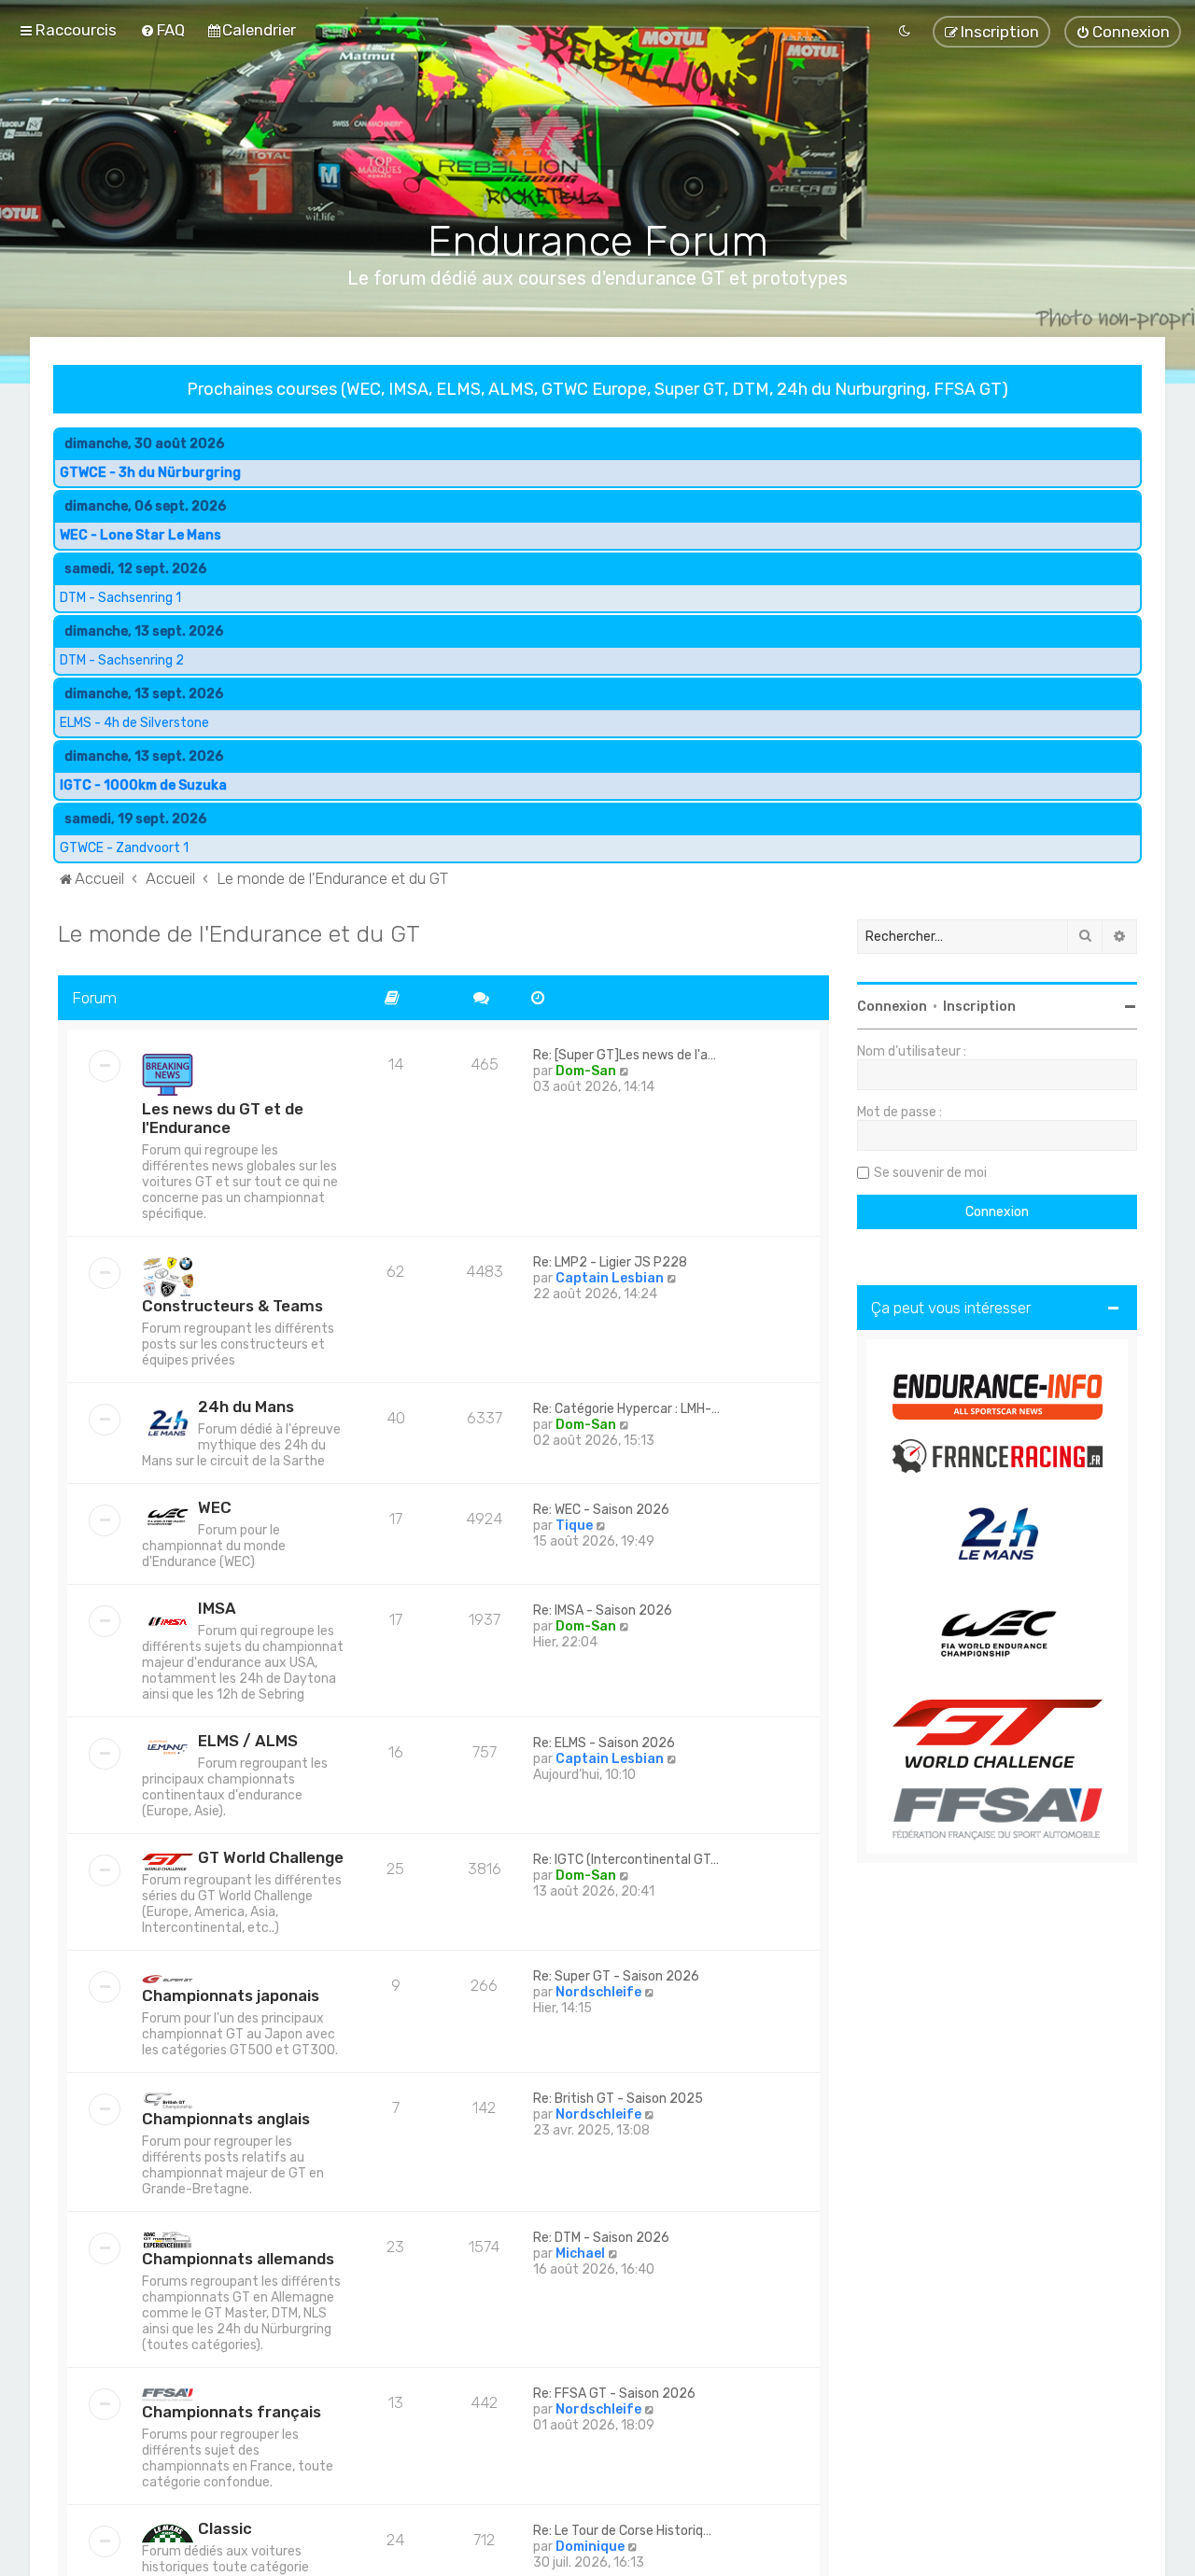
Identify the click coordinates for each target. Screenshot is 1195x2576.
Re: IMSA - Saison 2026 (603, 1611)
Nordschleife (598, 1993)
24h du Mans (246, 1407)
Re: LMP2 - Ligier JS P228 (610, 1263)
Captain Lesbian (610, 1279)
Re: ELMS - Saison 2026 (604, 1744)
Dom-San (586, 1072)
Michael (580, 2254)
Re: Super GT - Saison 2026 (616, 1977)
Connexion (892, 1007)
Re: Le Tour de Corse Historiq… (622, 2531)
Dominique (590, 2547)
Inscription (979, 1007)
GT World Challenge (271, 1858)
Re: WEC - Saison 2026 (601, 1511)
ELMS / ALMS (248, 1742)
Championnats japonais (231, 1996)
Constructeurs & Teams (232, 1307)
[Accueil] (598, 141)
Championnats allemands (238, 2259)
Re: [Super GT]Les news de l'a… (625, 1056)
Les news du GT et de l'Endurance (223, 1119)
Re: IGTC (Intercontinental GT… (626, 1861)
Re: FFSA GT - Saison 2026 (614, 2394)
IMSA (217, 1609)
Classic (225, 2528)
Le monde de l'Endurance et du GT (239, 933)
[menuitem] (162, 30)
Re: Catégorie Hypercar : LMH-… (626, 1410)
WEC (215, 1508)
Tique (574, 1526)
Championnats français (232, 2412)
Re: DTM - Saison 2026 (601, 2238)
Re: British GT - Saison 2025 (618, 2100)
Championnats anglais (226, 2119)
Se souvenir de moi (930, 1173)
